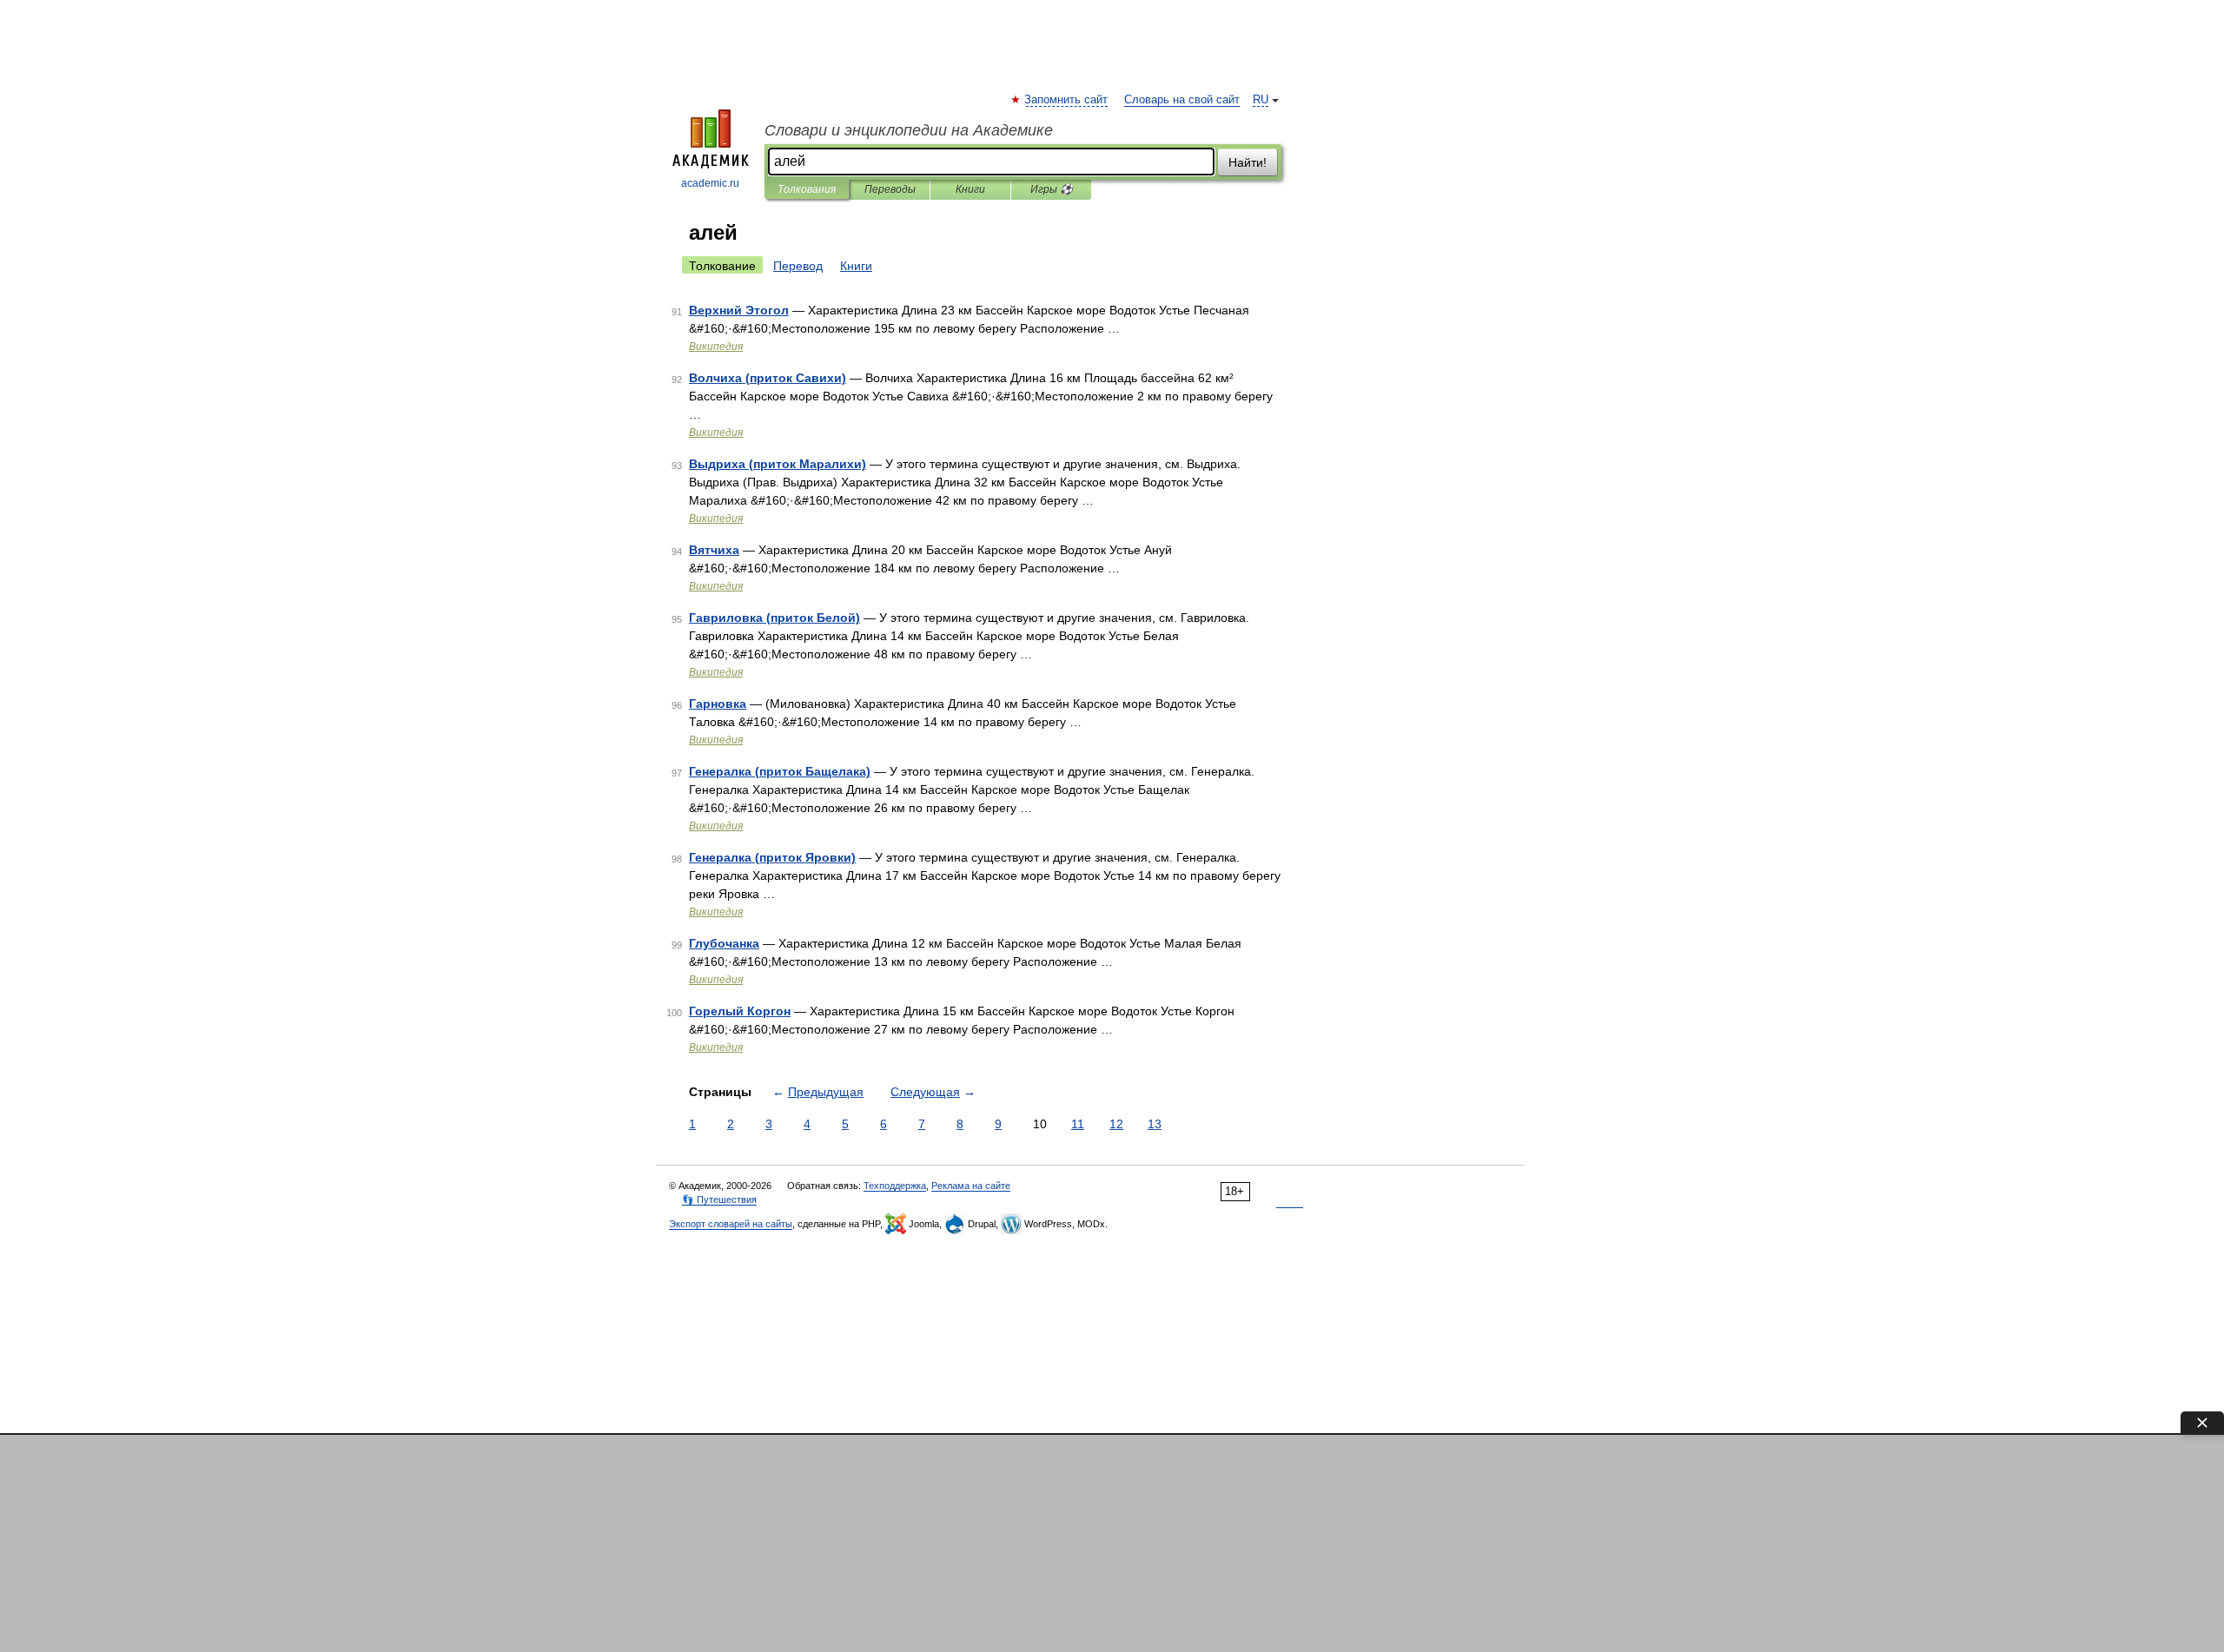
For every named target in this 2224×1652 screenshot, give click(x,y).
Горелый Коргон (740, 1011)
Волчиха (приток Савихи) (768, 378)
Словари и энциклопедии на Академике (909, 130)
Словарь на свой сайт (1182, 100)
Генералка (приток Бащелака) (780, 771)
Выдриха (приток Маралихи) (778, 464)
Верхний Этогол (739, 310)
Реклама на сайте (971, 1186)
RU (1261, 100)
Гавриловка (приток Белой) (774, 618)
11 (1078, 1124)
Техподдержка (895, 1186)
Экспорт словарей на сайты (731, 1224)
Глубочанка (724, 943)
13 (1155, 1124)
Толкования (807, 189)
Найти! (1248, 162)
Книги (970, 189)
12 (1116, 1124)
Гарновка (718, 704)
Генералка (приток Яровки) (772, 857)
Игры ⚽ (1052, 189)
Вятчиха (714, 550)
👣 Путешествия (719, 1199)
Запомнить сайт (1067, 100)
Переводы (890, 189)
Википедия (716, 347)
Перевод (798, 266)
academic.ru (710, 183)
